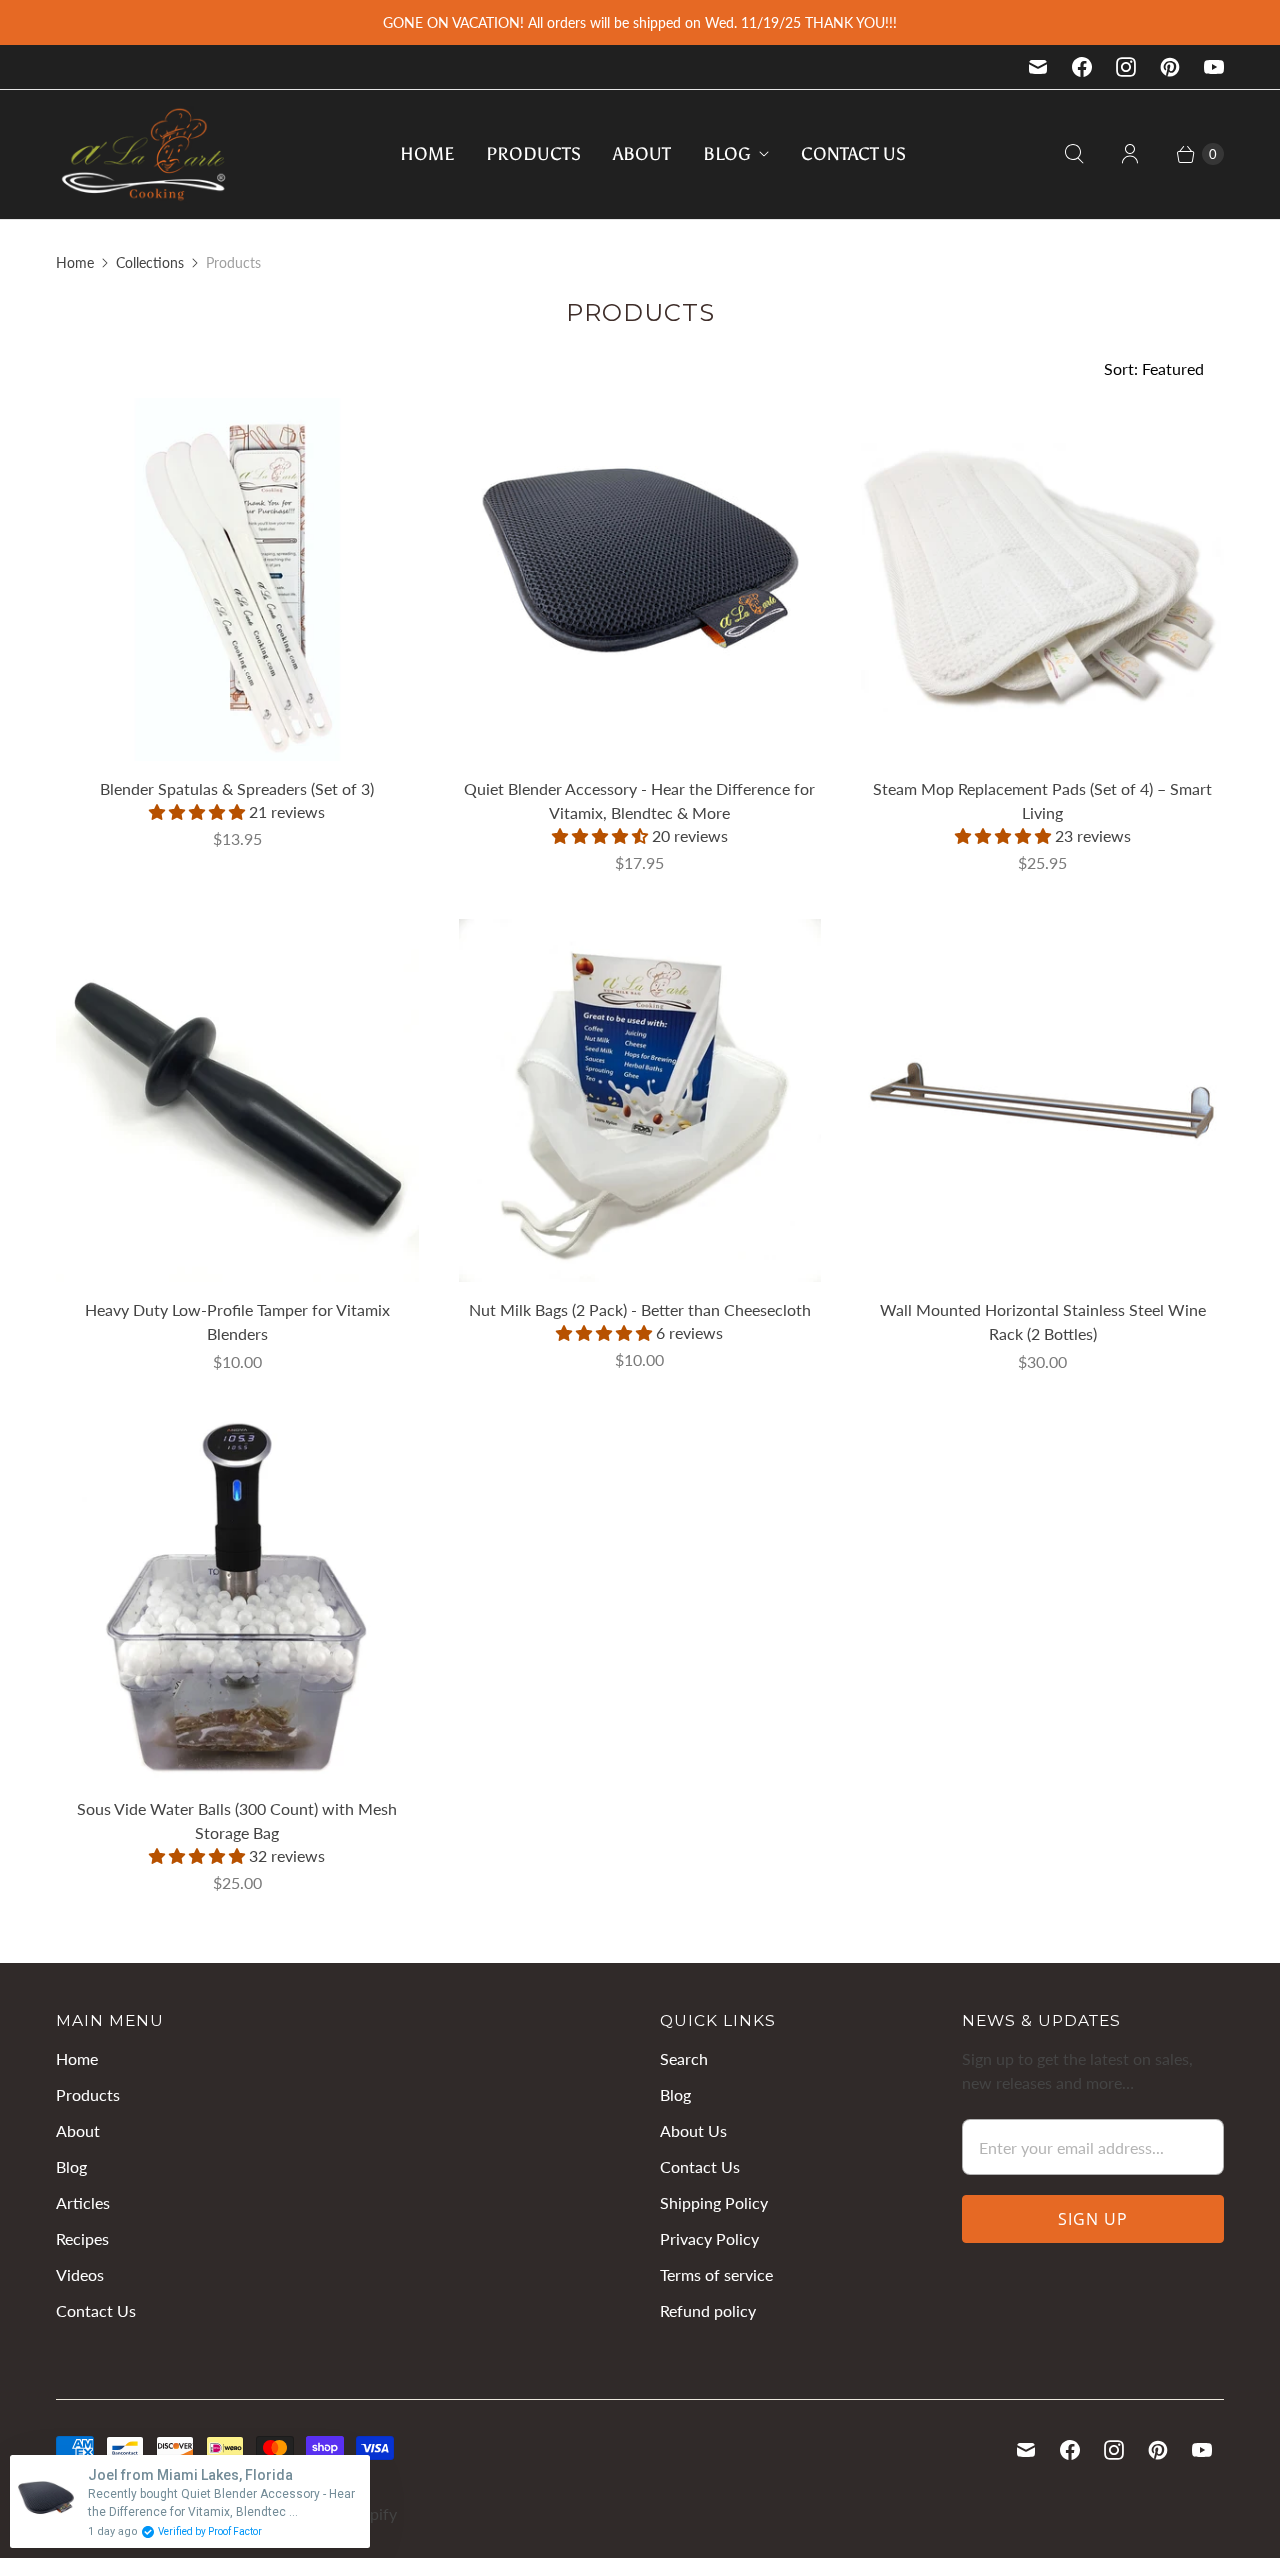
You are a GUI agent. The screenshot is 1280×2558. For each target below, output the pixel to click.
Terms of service (716, 2274)
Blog (727, 154)
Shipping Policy (714, 2202)
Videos (80, 2274)
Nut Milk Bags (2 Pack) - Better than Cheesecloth (640, 1309)
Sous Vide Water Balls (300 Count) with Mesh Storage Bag (237, 1820)
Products (533, 154)
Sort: (1154, 368)
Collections (150, 262)
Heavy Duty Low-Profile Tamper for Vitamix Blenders (237, 1321)
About (642, 154)
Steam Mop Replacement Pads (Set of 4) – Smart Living (1042, 800)
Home (427, 154)
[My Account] (1130, 154)
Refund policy (708, 2310)
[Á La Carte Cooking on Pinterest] (1170, 67)
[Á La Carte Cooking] (143, 154)
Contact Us (853, 154)
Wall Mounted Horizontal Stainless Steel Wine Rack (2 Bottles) (1043, 1321)
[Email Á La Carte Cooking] (1038, 67)
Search (684, 2058)
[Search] (1074, 154)
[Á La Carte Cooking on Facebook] (1082, 67)
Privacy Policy (709, 2238)
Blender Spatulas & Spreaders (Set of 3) (237, 788)
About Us (693, 2130)
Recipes (82, 2238)
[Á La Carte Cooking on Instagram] (1126, 67)
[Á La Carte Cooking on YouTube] (1214, 67)
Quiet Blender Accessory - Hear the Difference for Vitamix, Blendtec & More (639, 800)
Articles (83, 2202)
